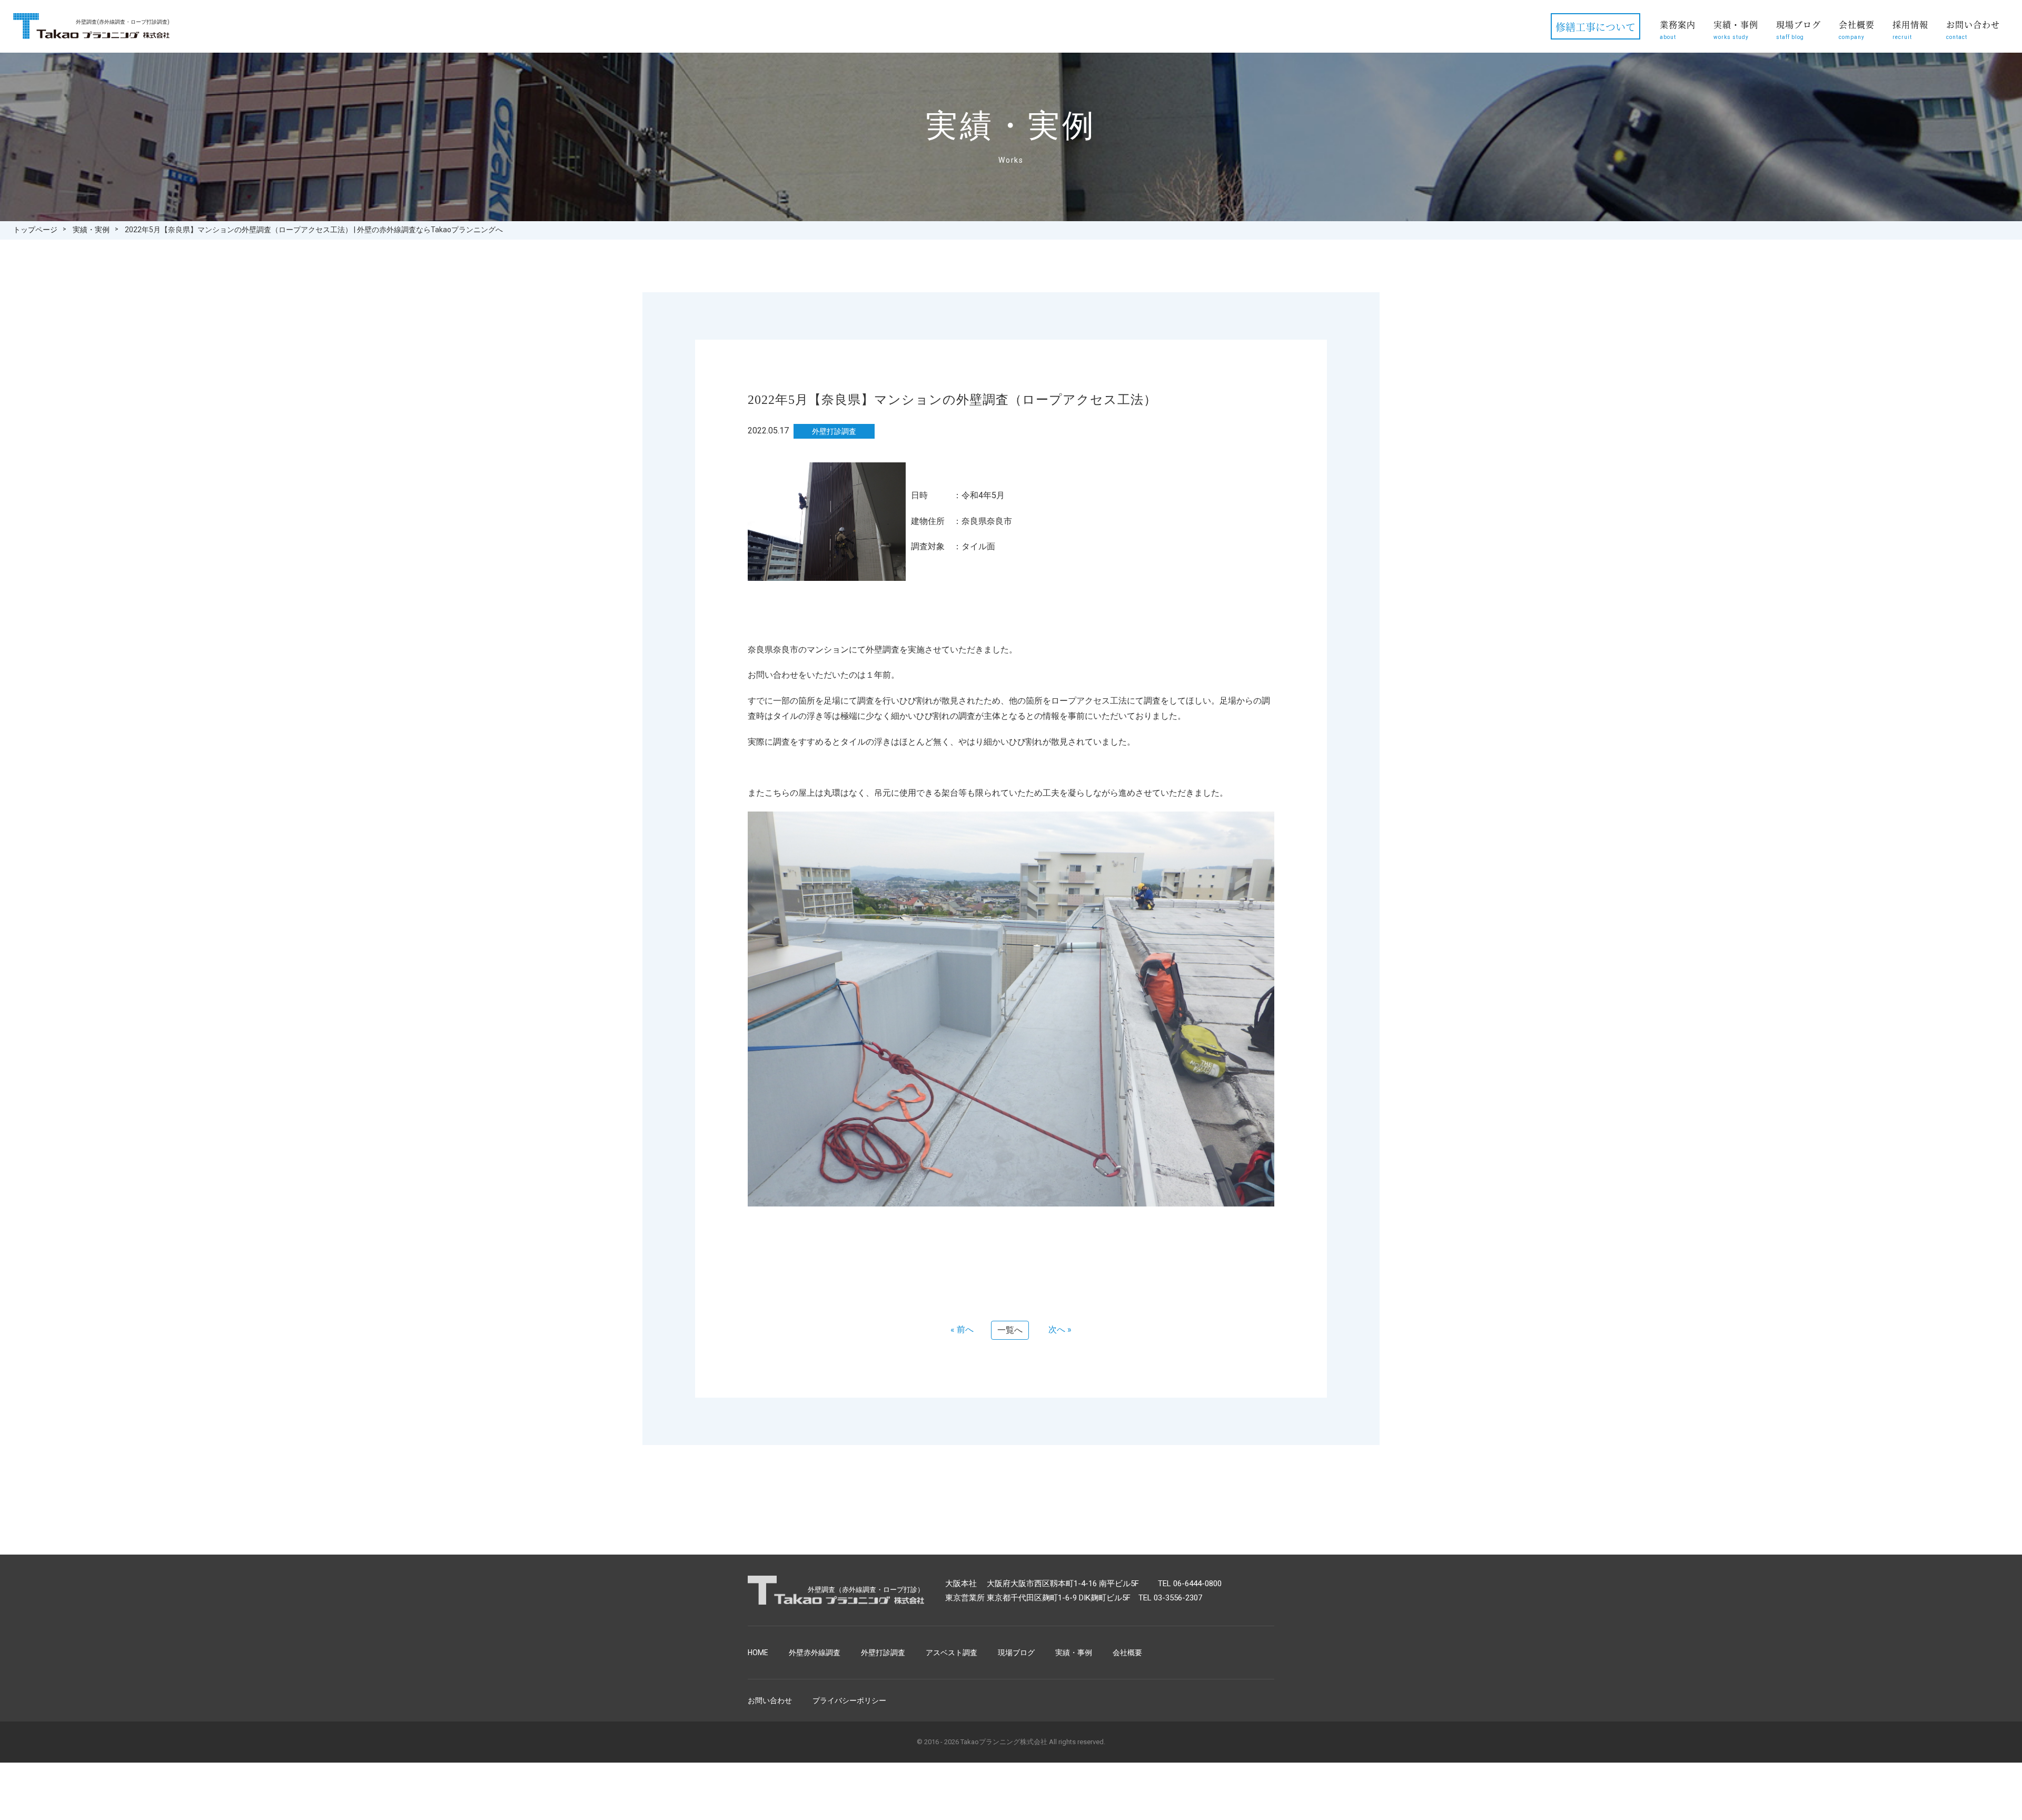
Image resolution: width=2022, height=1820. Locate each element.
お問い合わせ (1973, 29)
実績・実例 (91, 230)
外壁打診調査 (883, 1653)
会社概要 (1857, 29)
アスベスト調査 (951, 1653)
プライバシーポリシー (849, 1700)
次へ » (1060, 1329)
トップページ (35, 230)
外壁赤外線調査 (815, 1653)
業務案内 (1678, 29)
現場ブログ (1798, 29)
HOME (758, 1653)
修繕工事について (1595, 27)
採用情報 (1910, 29)
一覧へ (1010, 1330)
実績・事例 (1736, 29)
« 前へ (962, 1329)
